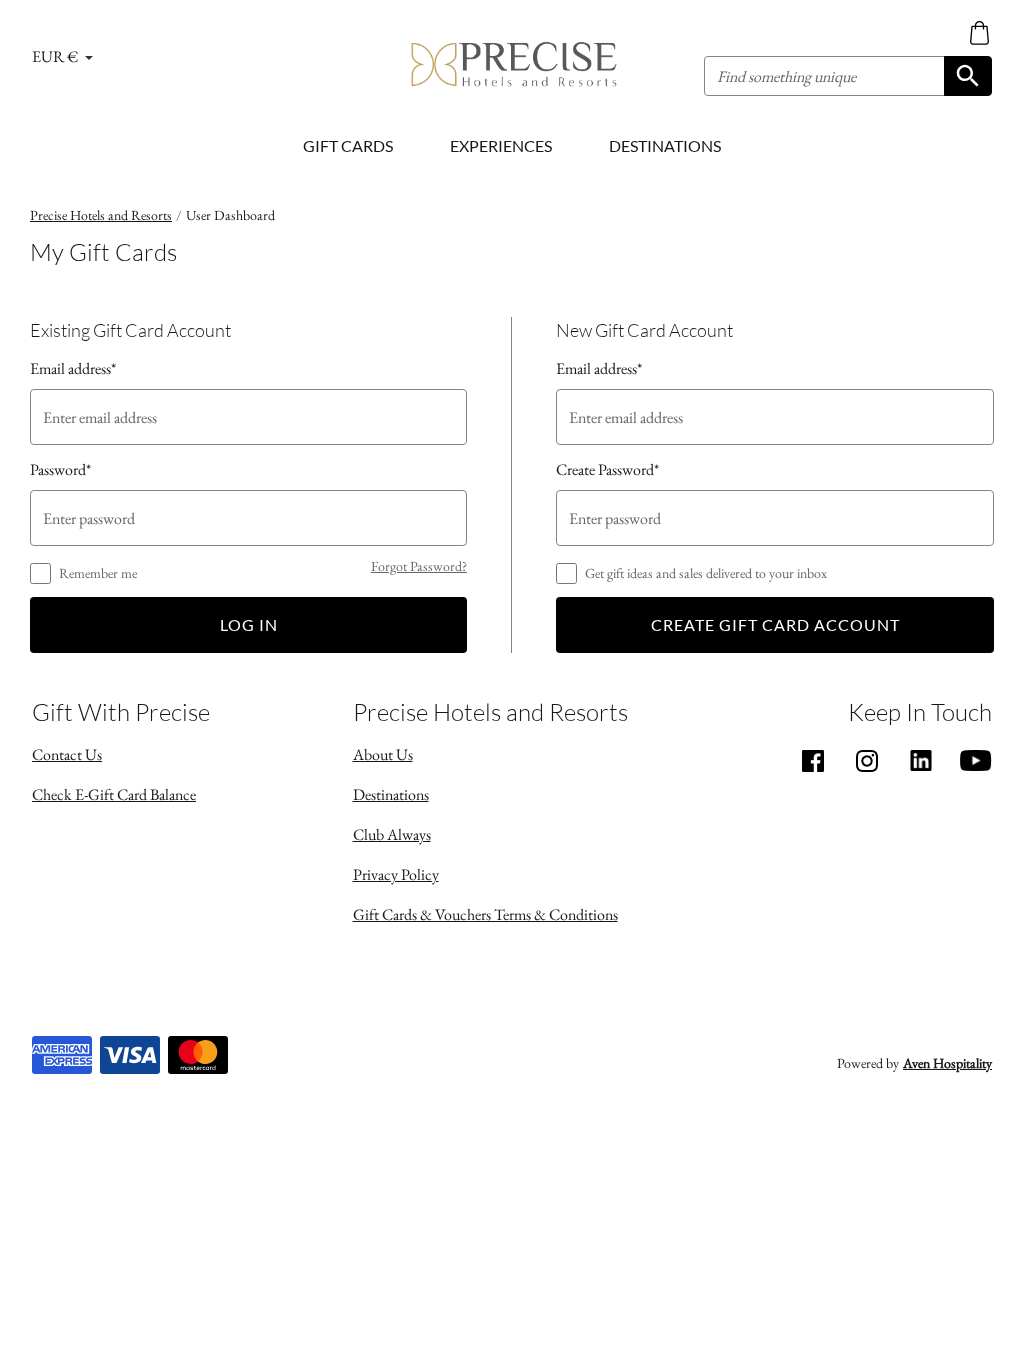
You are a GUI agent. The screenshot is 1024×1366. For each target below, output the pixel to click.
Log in (249, 624)
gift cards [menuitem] (348, 145)
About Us (383, 754)
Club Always (392, 834)
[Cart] (979, 32)
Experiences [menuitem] (501, 145)
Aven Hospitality (947, 1063)
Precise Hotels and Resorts (101, 215)
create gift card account (775, 624)
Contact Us (67, 754)
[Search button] (968, 76)
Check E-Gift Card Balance (114, 794)
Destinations (391, 794)
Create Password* (607, 469)
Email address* (73, 368)
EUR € (56, 56)
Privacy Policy (396, 874)
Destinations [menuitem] (665, 145)
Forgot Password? (419, 566)
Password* (60, 469)
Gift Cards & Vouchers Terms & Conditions (485, 914)
